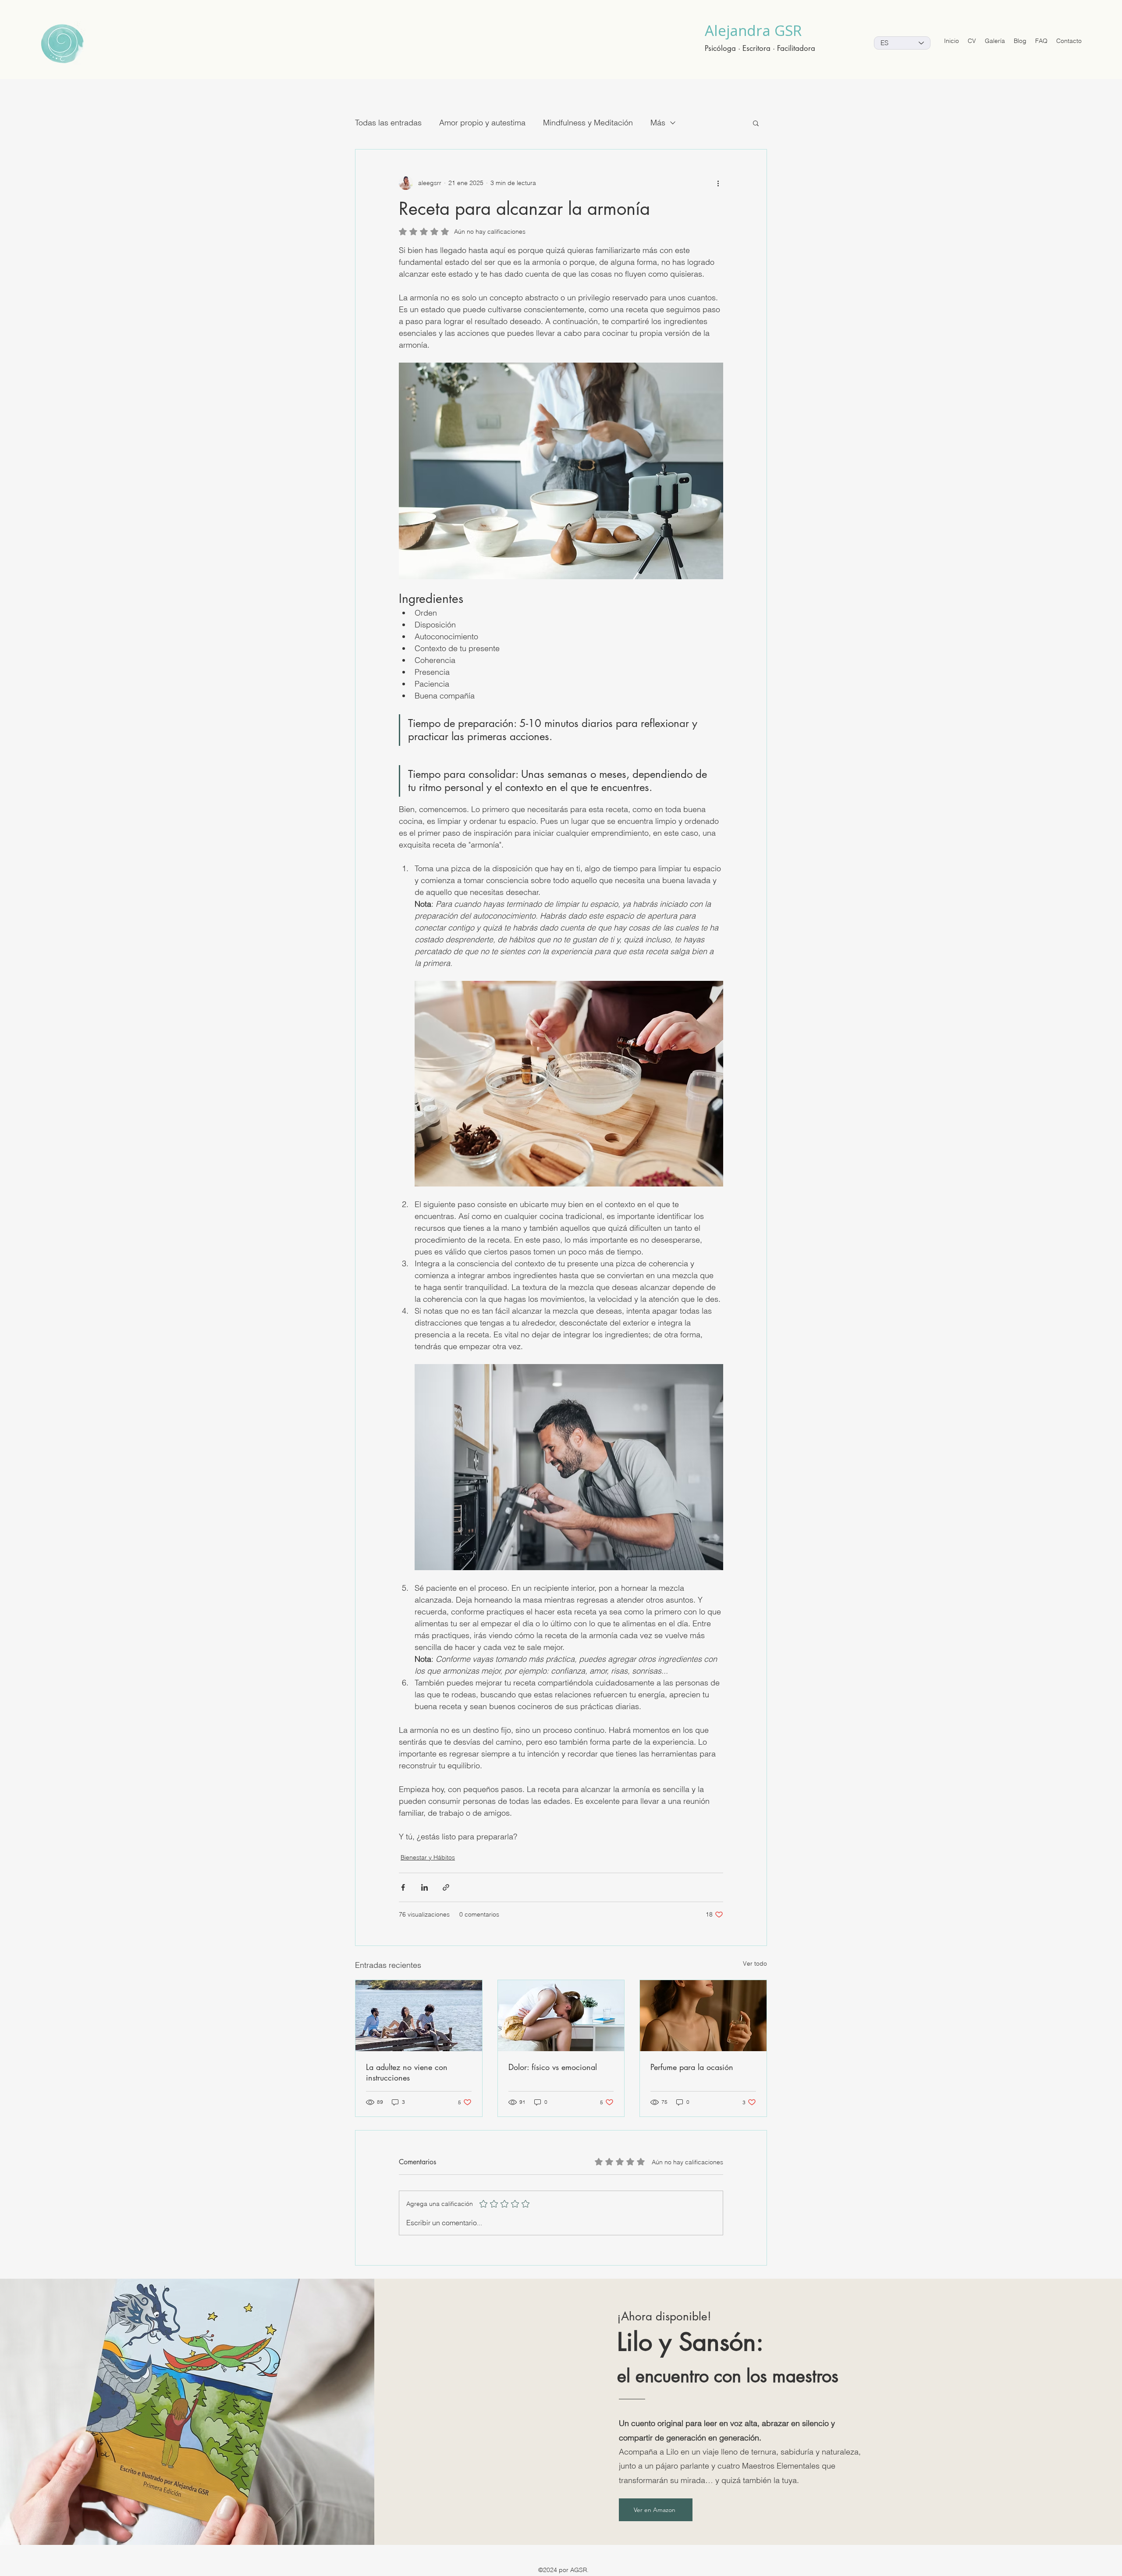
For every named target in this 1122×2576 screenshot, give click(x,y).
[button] (756, 123)
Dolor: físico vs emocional (553, 2067)
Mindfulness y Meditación (588, 123)
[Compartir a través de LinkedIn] (424, 1887)
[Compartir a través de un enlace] (446, 1887)
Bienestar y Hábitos (428, 1857)
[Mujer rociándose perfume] (703, 2016)
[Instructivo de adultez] (419, 2016)
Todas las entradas (388, 123)
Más (658, 123)
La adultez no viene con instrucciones (407, 2072)
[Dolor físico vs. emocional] (561, 2016)
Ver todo (755, 1963)
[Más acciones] (718, 183)
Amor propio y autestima (482, 123)
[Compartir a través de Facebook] (403, 1887)
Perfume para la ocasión (692, 2067)
